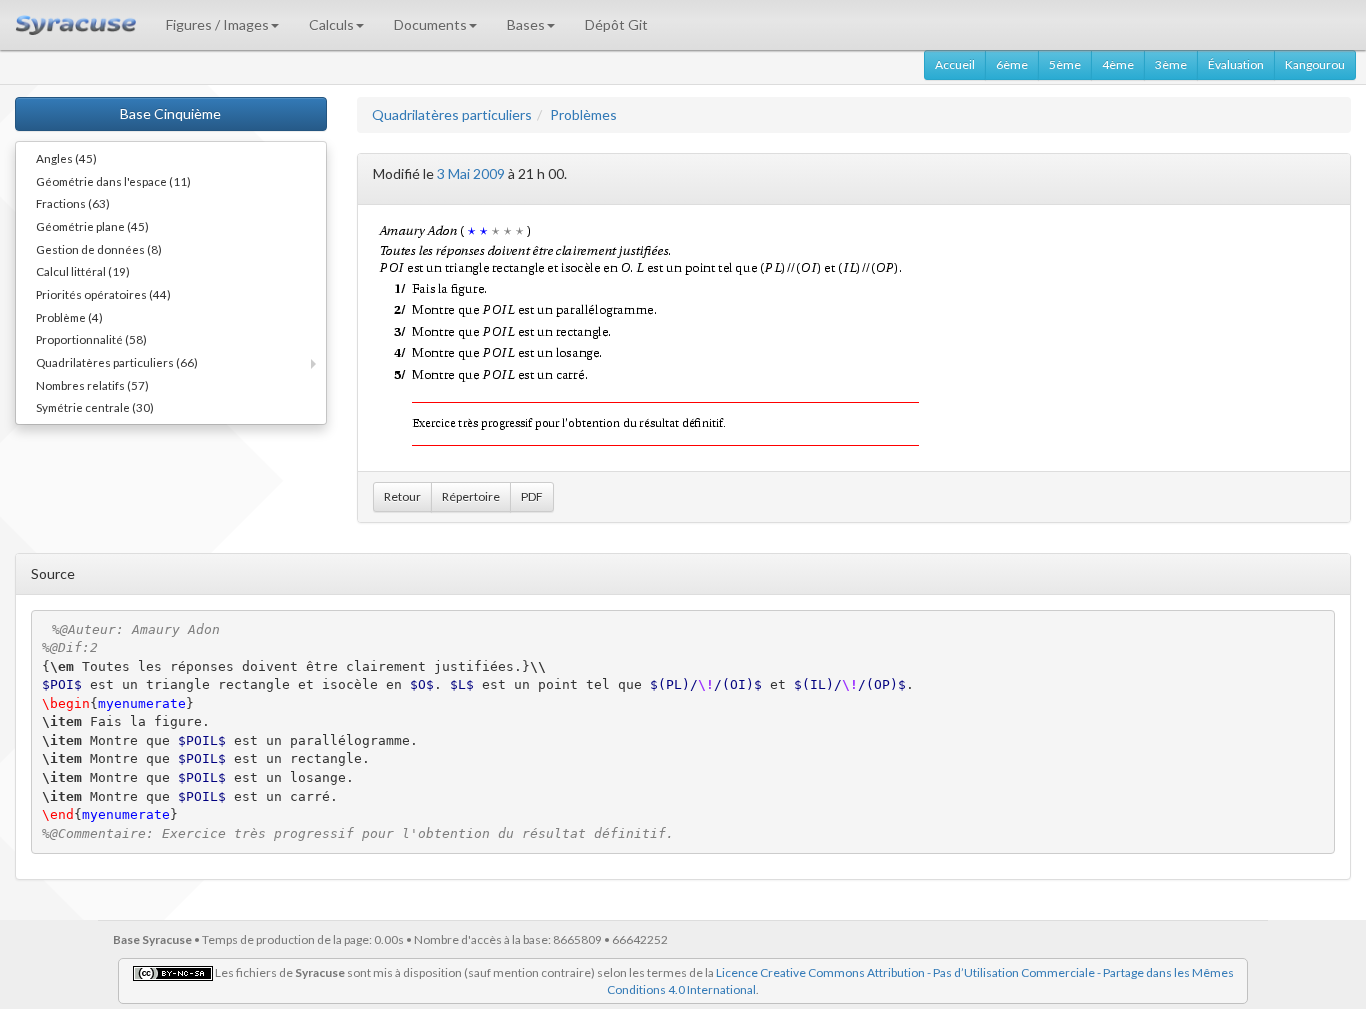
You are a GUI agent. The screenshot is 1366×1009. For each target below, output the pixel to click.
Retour (402, 496)
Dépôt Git (616, 24)
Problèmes (583, 114)
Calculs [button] (331, 24)
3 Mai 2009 (471, 173)
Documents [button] (430, 24)
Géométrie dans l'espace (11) (113, 181)
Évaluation (1236, 64)
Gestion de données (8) (99, 249)
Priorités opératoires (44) (103, 294)
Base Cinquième (170, 113)
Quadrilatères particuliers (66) (117, 362)
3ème (1171, 64)
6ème (1012, 64)
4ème (1118, 64)
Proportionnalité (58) (91, 339)
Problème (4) (69, 317)
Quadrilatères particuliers (452, 114)
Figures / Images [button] (217, 24)
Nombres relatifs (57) (92, 385)
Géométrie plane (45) (92, 226)
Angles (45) (66, 158)
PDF (532, 496)
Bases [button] (526, 24)
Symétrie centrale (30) (95, 407)
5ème (1065, 64)
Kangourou (1315, 64)
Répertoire (471, 496)
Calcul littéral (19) (83, 271)
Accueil (955, 64)
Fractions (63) (73, 203)
